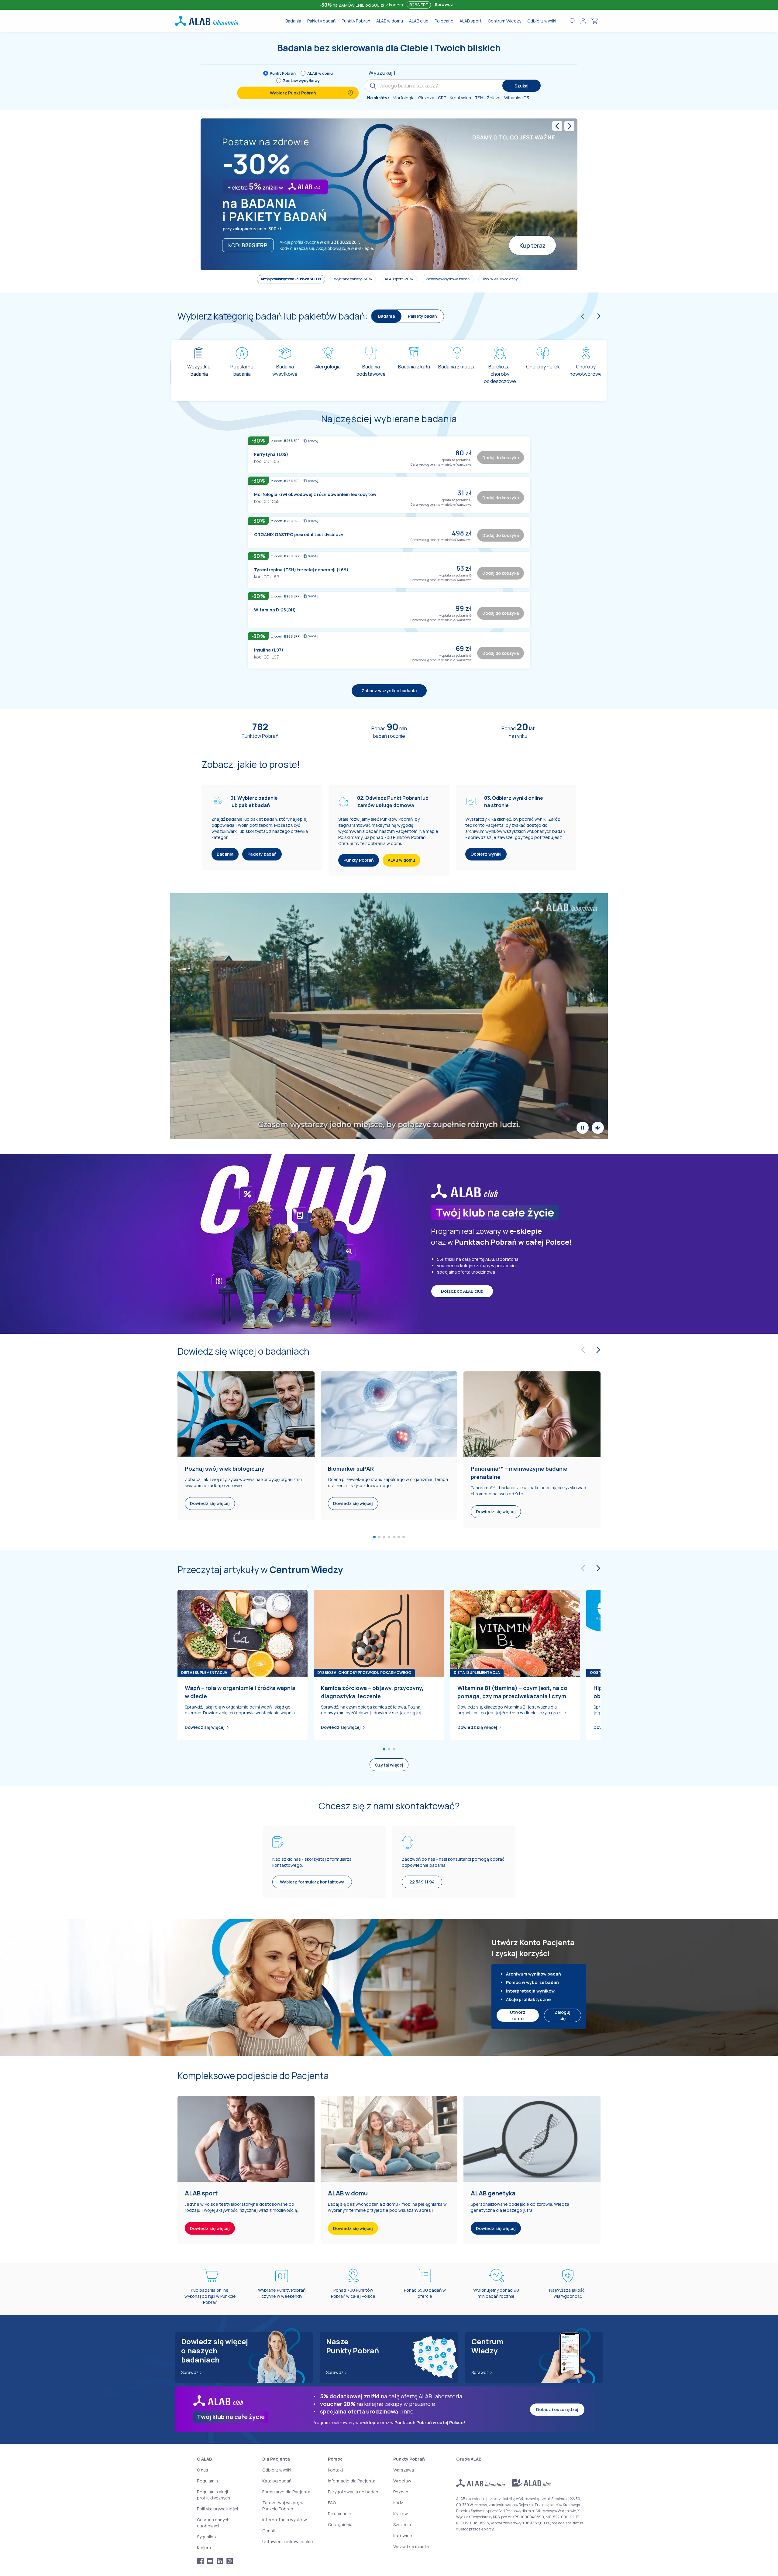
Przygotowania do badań (353, 2491)
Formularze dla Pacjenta (286, 2491)
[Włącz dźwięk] (598, 1053)
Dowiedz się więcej (205, 1653)
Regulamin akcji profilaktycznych (213, 2494)
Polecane (444, 21)
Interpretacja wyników (285, 2519)
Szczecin (402, 2524)
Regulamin (207, 2480)
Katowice (403, 2535)
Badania (293, 21)
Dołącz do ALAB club (462, 1216)
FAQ (332, 2502)
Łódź (398, 2502)
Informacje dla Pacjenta (352, 2480)
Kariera (204, 2547)
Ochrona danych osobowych (213, 2522)
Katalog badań (277, 2480)
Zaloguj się (563, 1941)
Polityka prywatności (217, 2508)
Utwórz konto (518, 1941)
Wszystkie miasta (411, 2546)
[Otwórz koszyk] (594, 21)
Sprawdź (444, 4)
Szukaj (522, 86)
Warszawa (404, 2470)
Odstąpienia (340, 2524)
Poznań (401, 2491)
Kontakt (336, 2470)
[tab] (199, 368)
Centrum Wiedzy (504, 21)
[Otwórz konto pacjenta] (583, 21)
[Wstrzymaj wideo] (583, 1053)
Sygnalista (207, 2536)
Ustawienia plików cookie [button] (288, 2541)
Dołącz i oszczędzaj (557, 2409)
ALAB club (419, 21)
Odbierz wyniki (542, 21)
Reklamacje (340, 2513)
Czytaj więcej (389, 1690)
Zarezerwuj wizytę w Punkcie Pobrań (283, 2505)
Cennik (269, 2530)
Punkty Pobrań (356, 21)
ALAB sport (471, 21)
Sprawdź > (192, 2372)
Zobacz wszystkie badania (389, 616)
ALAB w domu (390, 21)
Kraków (401, 2513)
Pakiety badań (321, 21)
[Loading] (389, 590)
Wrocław (402, 2480)
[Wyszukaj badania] (573, 21)
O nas (203, 2470)
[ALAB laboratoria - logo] (207, 21)
